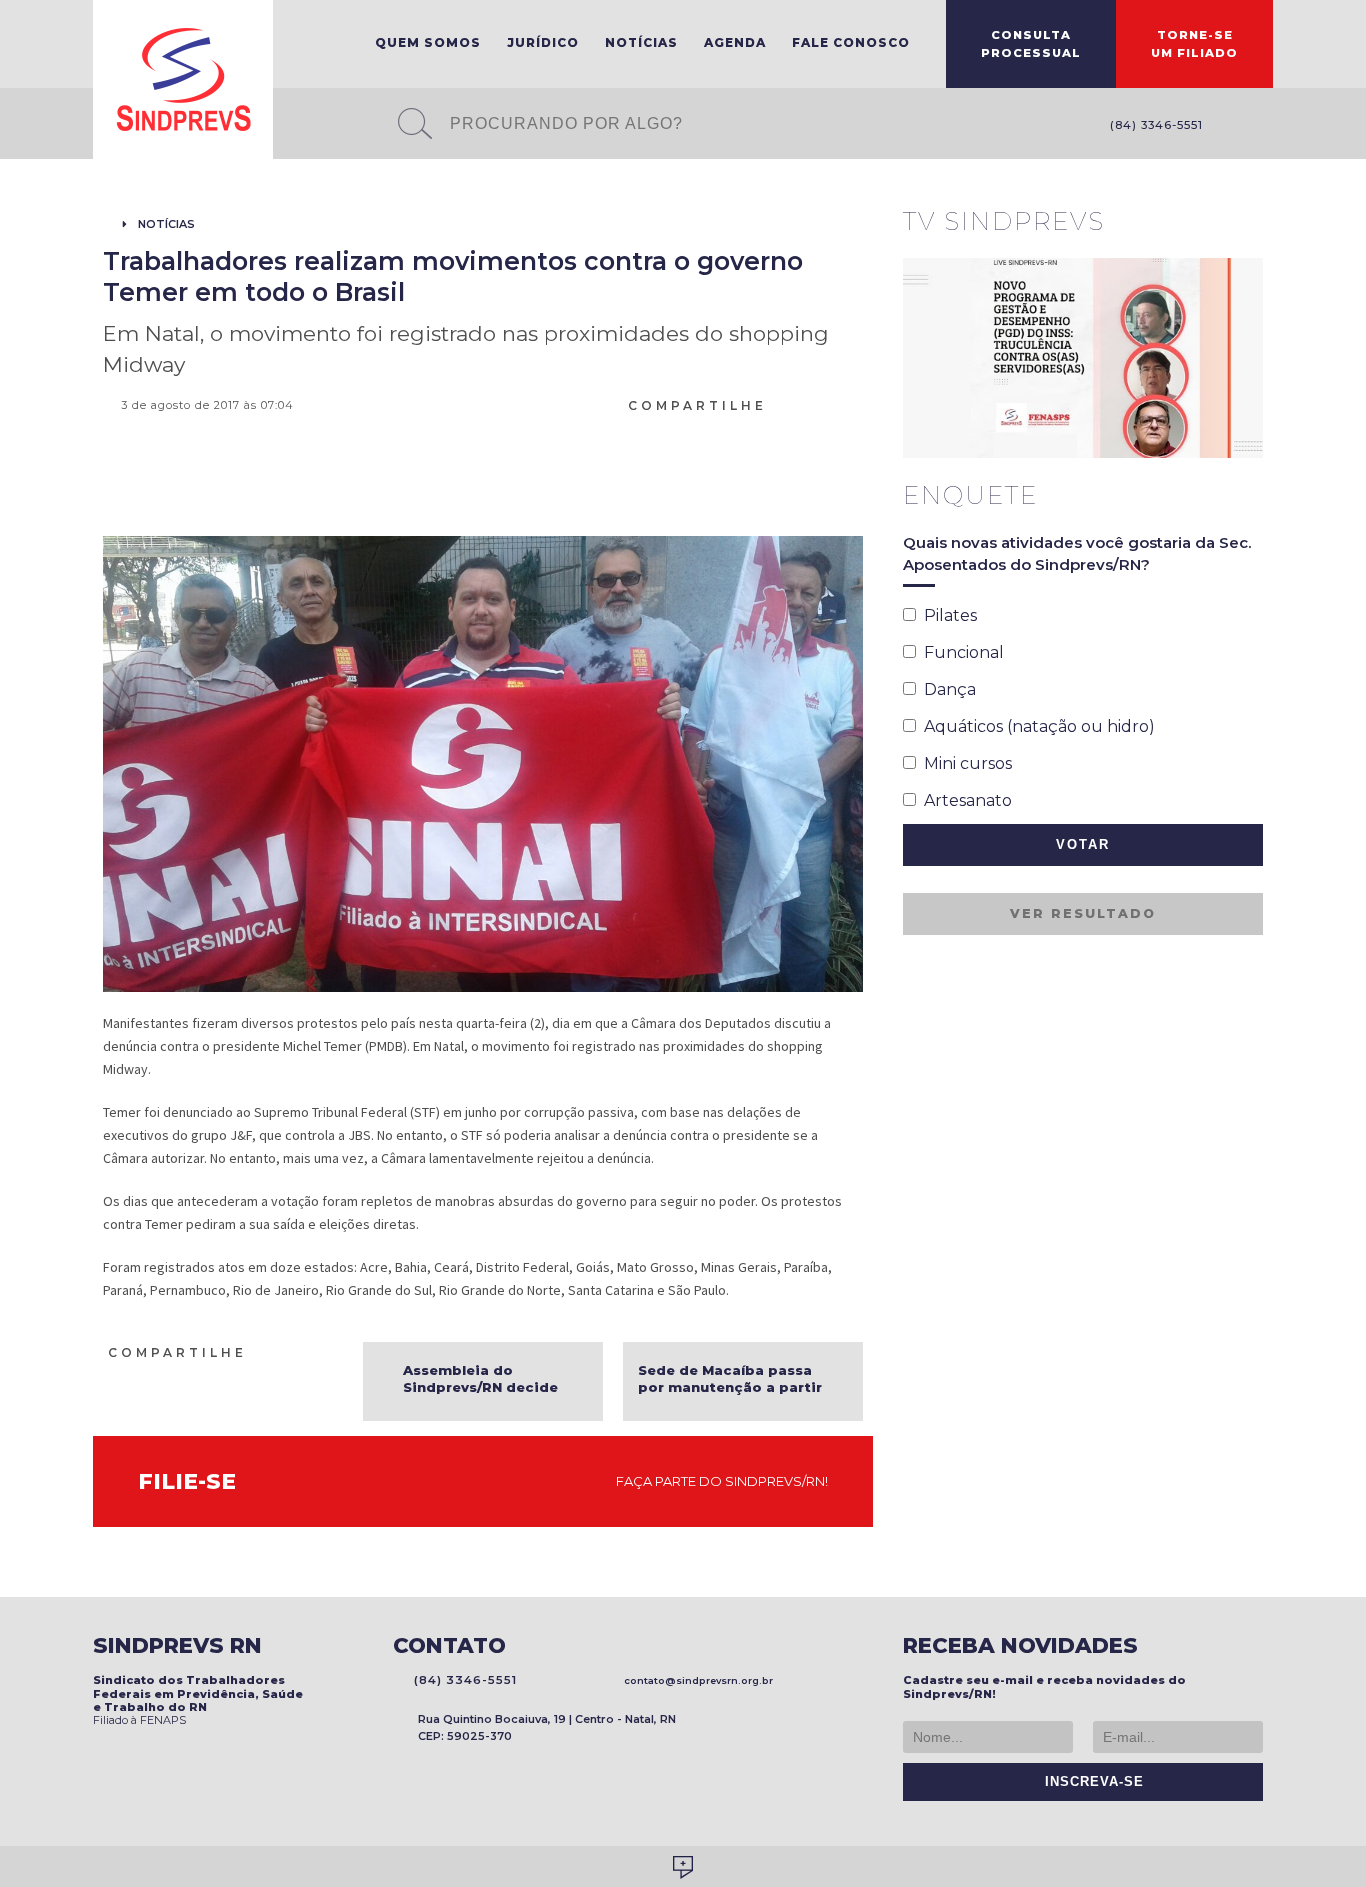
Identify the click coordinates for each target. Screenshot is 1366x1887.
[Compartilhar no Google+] (854, 404)
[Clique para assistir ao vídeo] (1083, 358)
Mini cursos (964, 763)
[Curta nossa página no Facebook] (1233, 126)
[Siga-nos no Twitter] (1263, 126)
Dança (946, 689)
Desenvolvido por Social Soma (683, 1867)
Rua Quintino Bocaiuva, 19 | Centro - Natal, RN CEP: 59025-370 (547, 1727)
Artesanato (964, 800)
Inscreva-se (1089, 1782)
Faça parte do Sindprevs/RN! (717, 1481)
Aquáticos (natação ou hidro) (1035, 726)
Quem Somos (428, 42)
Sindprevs (183, 79)
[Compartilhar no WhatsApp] (782, 404)
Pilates (946, 615)
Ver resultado (1083, 913)
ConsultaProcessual (1031, 44)
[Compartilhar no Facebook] (806, 404)
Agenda (735, 42)
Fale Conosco (851, 42)
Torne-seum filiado (1194, 44)
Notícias (641, 42)
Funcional (960, 652)
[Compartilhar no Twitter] (830, 404)
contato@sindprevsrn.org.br (695, 1680)
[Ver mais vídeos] (1252, 223)
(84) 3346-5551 (1152, 125)
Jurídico (543, 42)
